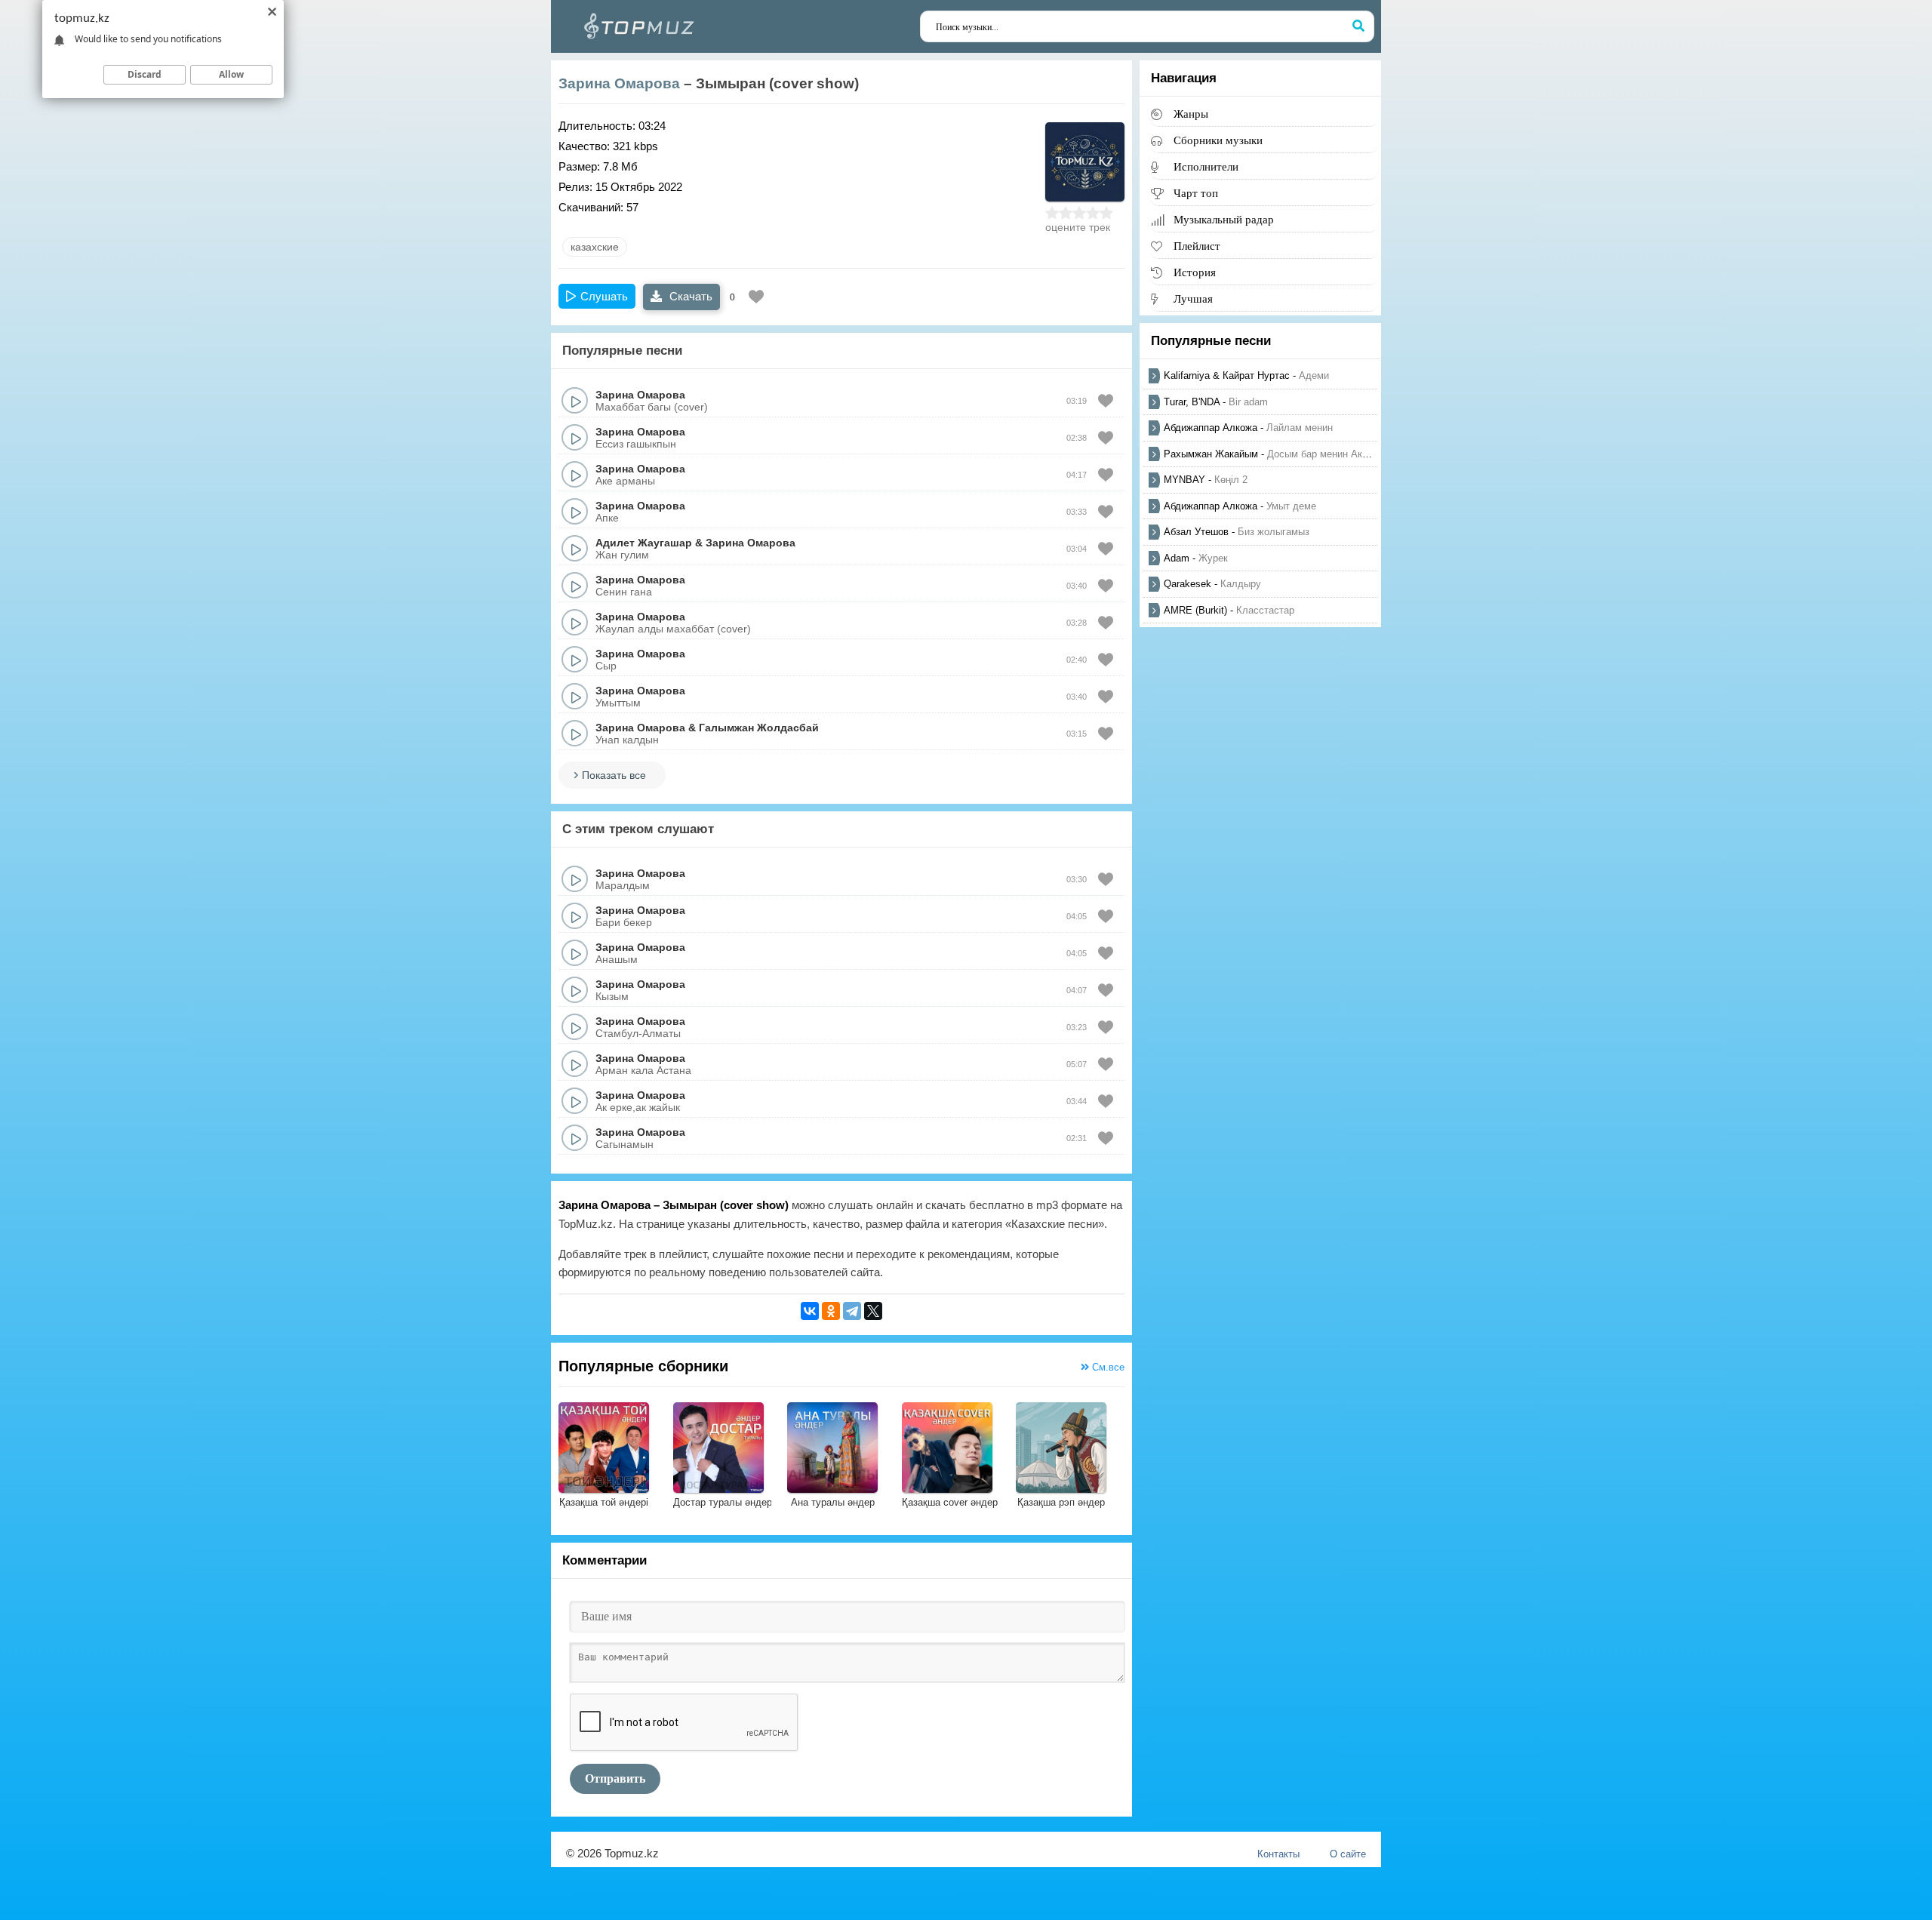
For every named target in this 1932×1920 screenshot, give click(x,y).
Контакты (1278, 1854)
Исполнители (1206, 166)
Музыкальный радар (1224, 219)
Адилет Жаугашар (644, 543)
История (1195, 272)
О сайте (1348, 1854)
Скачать (689, 296)
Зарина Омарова (619, 83)
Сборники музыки (1218, 140)
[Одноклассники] (831, 1311)
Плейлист (1197, 246)
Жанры (1191, 114)
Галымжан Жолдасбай (759, 728)
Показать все (614, 775)
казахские (595, 247)
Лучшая (1193, 298)
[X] (873, 1311)
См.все (1107, 1367)
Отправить (615, 1778)
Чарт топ (1196, 193)
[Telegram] (852, 1311)
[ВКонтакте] (810, 1311)
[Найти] (1358, 26)
